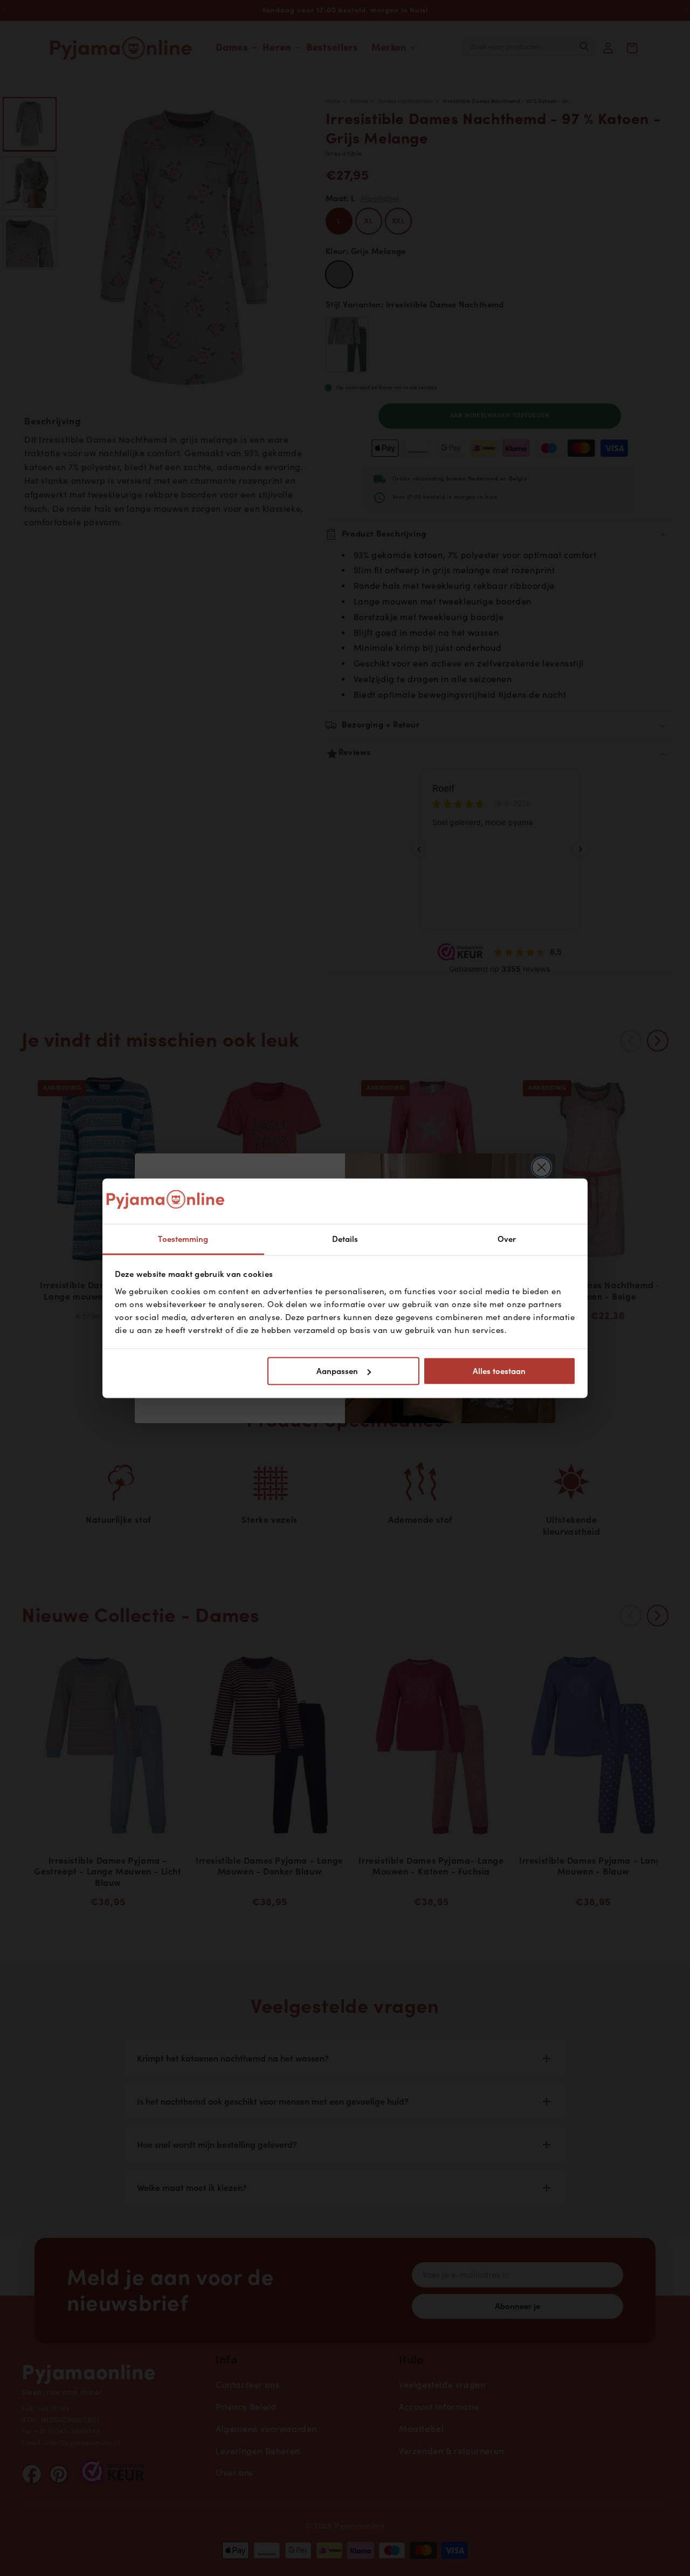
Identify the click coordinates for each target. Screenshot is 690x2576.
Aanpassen (337, 1371)
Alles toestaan (499, 1371)
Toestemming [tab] (183, 1239)
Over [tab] (507, 1239)
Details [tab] (345, 1239)
